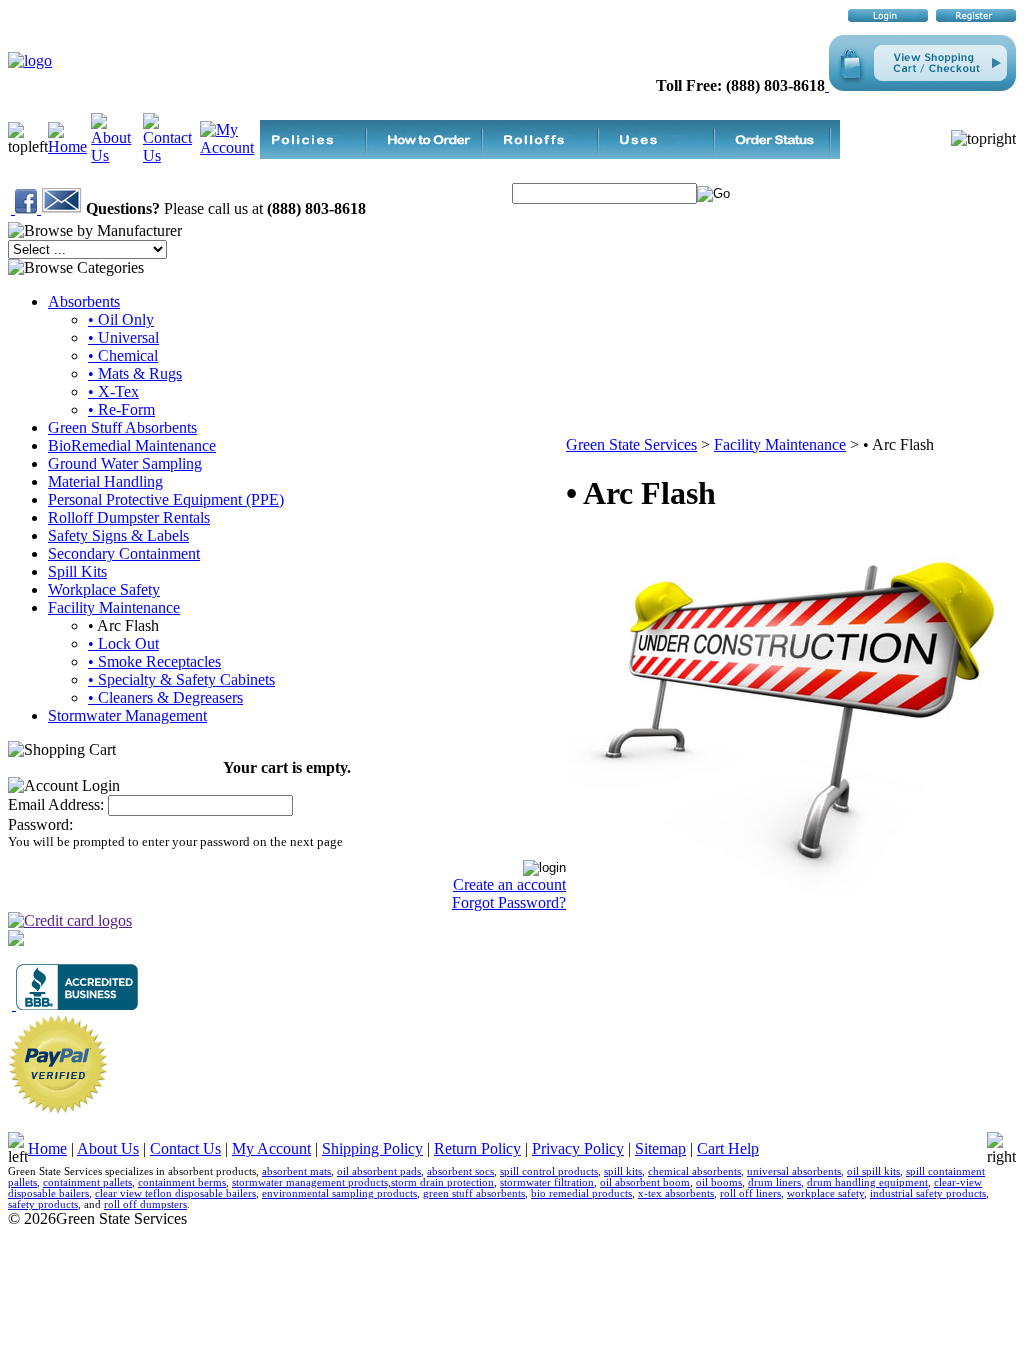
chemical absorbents (694, 1171)
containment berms (182, 1182)
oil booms (719, 1182)
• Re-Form (121, 409)
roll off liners (750, 1193)
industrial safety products (928, 1193)
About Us (108, 1148)
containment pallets (87, 1182)
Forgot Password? (509, 902)
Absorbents (84, 301)
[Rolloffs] (550, 153)
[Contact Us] (171, 155)
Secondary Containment (124, 553)
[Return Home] (30, 60)
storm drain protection (442, 1182)
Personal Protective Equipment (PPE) (166, 499)
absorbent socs (460, 1171)
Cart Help (728, 1148)
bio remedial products (581, 1193)
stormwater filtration (547, 1182)
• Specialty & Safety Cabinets (181, 679)
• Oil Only (121, 319)
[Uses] (666, 153)
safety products (43, 1204)
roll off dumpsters (145, 1204)
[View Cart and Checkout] (920, 85)
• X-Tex (113, 391)
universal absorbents (794, 1171)
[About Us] (117, 155)
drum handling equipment (867, 1182)
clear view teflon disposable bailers (175, 1193)
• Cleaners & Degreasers (165, 697)
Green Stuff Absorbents (122, 427)
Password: (40, 824)
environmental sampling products (339, 1193)
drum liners (774, 1182)
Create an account (509, 884)
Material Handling (105, 481)
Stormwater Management (127, 715)
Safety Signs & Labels (118, 535)
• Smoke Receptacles (154, 661)
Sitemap (660, 1148)
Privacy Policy (578, 1148)
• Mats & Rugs (135, 373)
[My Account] (230, 147)
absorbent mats (296, 1171)
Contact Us (185, 1148)
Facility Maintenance (114, 607)
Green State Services (631, 444)
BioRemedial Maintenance (132, 445)
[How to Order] (434, 153)
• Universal (123, 337)
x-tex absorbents (676, 1193)
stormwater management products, (311, 1182)
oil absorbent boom (645, 1182)
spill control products (549, 1171)
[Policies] (318, 153)
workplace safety (825, 1193)
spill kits (623, 1171)
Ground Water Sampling (125, 463)
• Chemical (123, 355)
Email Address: (56, 804)
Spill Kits (77, 571)
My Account (271, 1148)
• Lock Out (123, 643)
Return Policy (477, 1148)
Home (47, 1148)
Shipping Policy (372, 1148)
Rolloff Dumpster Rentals (129, 517)
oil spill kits (873, 1171)
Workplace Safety (104, 589)
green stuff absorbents (474, 1193)
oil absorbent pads (379, 1171)
